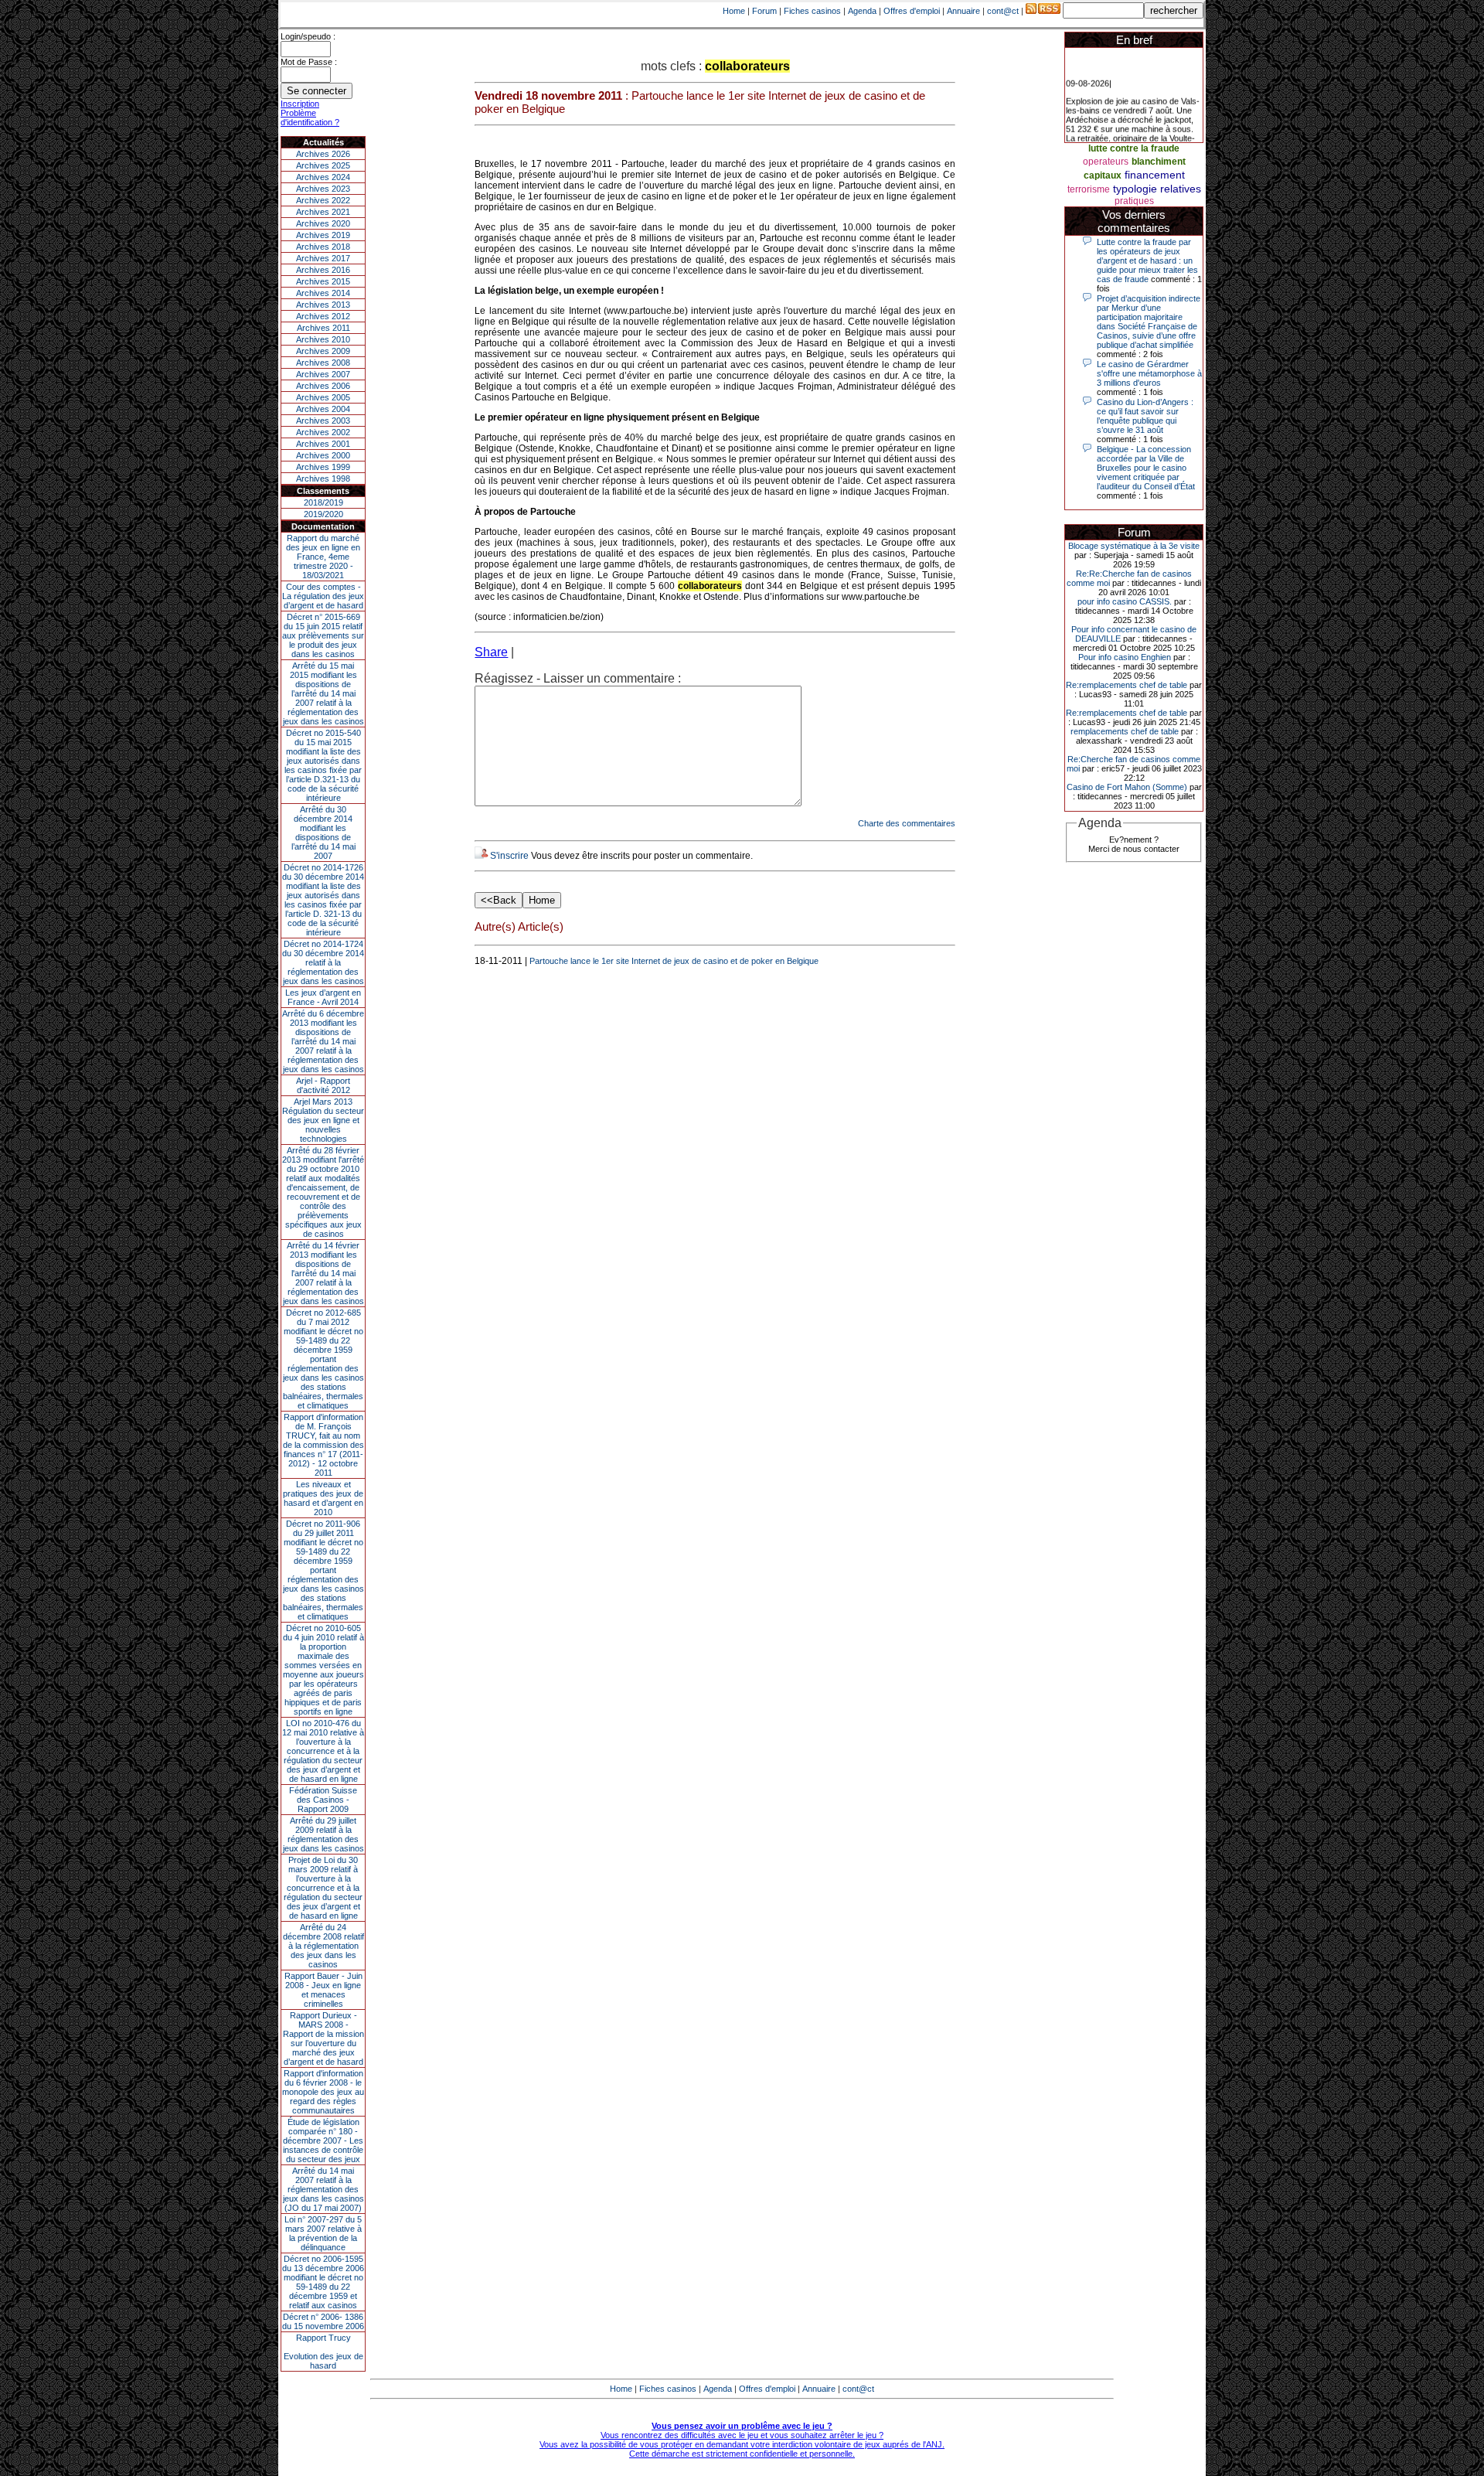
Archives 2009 (323, 351)
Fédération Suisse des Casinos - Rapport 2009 (323, 1800)
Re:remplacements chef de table (1127, 685)
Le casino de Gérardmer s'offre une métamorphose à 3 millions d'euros (1149, 373)
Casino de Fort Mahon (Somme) (1127, 787)
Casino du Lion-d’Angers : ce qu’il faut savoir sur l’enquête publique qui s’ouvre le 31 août (1145, 416)
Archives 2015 (323, 281)
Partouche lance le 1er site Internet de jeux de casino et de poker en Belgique (674, 961)
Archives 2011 (323, 328)
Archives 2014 (323, 293)
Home (734, 11)
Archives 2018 (323, 247)
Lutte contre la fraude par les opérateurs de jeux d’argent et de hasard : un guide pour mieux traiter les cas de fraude (1147, 261)
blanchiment (1159, 162)
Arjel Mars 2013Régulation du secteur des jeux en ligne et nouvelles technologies (323, 1120)
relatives (1181, 189)
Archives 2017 (323, 258)
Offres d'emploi (912, 11)
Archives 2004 (323, 409)
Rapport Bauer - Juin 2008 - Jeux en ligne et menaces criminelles (323, 1990)
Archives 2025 (323, 165)
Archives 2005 (323, 397)
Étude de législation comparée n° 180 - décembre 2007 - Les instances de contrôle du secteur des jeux (323, 2141)
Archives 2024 (323, 177)
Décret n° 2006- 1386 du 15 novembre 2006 (323, 2321)
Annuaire (963, 11)
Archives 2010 (323, 339)
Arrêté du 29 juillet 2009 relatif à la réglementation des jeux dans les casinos (323, 1834)
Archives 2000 (323, 455)
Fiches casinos (812, 11)
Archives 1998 (323, 479)
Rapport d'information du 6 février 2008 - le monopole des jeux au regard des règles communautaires (323, 2092)
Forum (764, 11)
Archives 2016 (323, 270)
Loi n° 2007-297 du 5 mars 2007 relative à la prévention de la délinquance (323, 2233)
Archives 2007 (323, 374)
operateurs (1106, 162)
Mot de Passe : (309, 62)
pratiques (1134, 201)
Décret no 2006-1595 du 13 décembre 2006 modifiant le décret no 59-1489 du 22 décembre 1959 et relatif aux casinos (323, 2282)
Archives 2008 (323, 363)
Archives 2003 (323, 421)
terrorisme (1089, 189)
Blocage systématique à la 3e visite (1134, 546)
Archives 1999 (323, 467)
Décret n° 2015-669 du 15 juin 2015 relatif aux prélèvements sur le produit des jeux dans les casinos (323, 635)
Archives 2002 (323, 432)
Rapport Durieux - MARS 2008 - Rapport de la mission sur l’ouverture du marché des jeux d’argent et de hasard (323, 2038)
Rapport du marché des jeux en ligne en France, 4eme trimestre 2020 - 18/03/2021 (323, 557)
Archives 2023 (323, 189)
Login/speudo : (308, 36)
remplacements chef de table (1125, 731)
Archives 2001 (323, 444)
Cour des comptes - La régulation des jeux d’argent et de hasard (323, 596)
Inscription (300, 104)
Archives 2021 (323, 212)
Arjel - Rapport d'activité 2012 (323, 1085)
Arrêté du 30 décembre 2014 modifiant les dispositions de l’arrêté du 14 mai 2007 (323, 833)
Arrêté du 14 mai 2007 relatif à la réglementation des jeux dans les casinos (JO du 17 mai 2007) (323, 2189)
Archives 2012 (323, 316)
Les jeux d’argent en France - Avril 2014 (323, 997)
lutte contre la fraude (1134, 148)
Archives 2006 (323, 386)
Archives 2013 (323, 305)
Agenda (862, 11)
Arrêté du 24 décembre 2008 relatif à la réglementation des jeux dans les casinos (323, 1946)
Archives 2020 (323, 223)
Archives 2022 (323, 200)
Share (491, 652)
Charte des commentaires (907, 823)
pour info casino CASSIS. (1125, 601)
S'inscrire (509, 856)
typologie (1135, 189)
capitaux (1103, 175)
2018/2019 (323, 502)
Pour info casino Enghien (1125, 657)
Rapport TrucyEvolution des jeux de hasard (323, 2352)
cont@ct (1003, 11)
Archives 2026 (323, 154)
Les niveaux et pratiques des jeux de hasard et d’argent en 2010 (323, 1498)
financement (1155, 175)
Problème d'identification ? (310, 117)
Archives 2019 (323, 235)
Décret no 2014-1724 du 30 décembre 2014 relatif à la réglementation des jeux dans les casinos (323, 962)
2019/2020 (323, 514)
